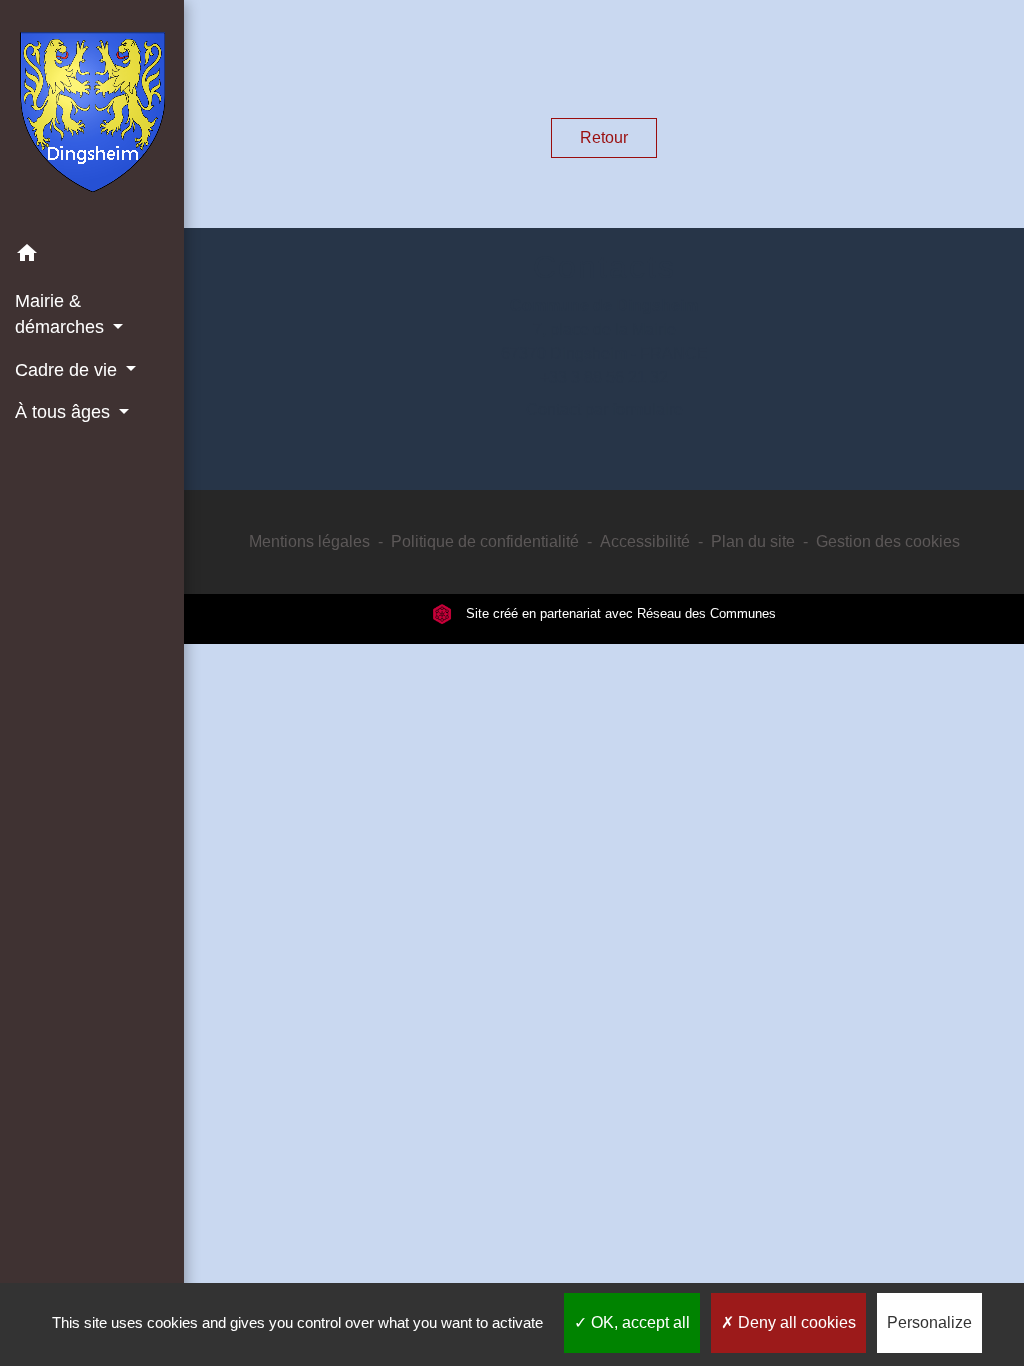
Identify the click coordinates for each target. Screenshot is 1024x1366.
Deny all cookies (795, 1322)
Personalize (929, 1322)
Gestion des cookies (888, 541)
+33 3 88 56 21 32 (604, 377)
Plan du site (753, 541)
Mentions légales (309, 541)
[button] (92, 256)
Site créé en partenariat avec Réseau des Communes (619, 613)
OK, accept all (638, 1322)
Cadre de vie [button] (68, 370)
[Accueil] (92, 116)
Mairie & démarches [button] (62, 314)
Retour (604, 137)
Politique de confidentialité (485, 541)
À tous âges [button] (65, 412)
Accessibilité (645, 541)
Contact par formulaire (604, 409)
